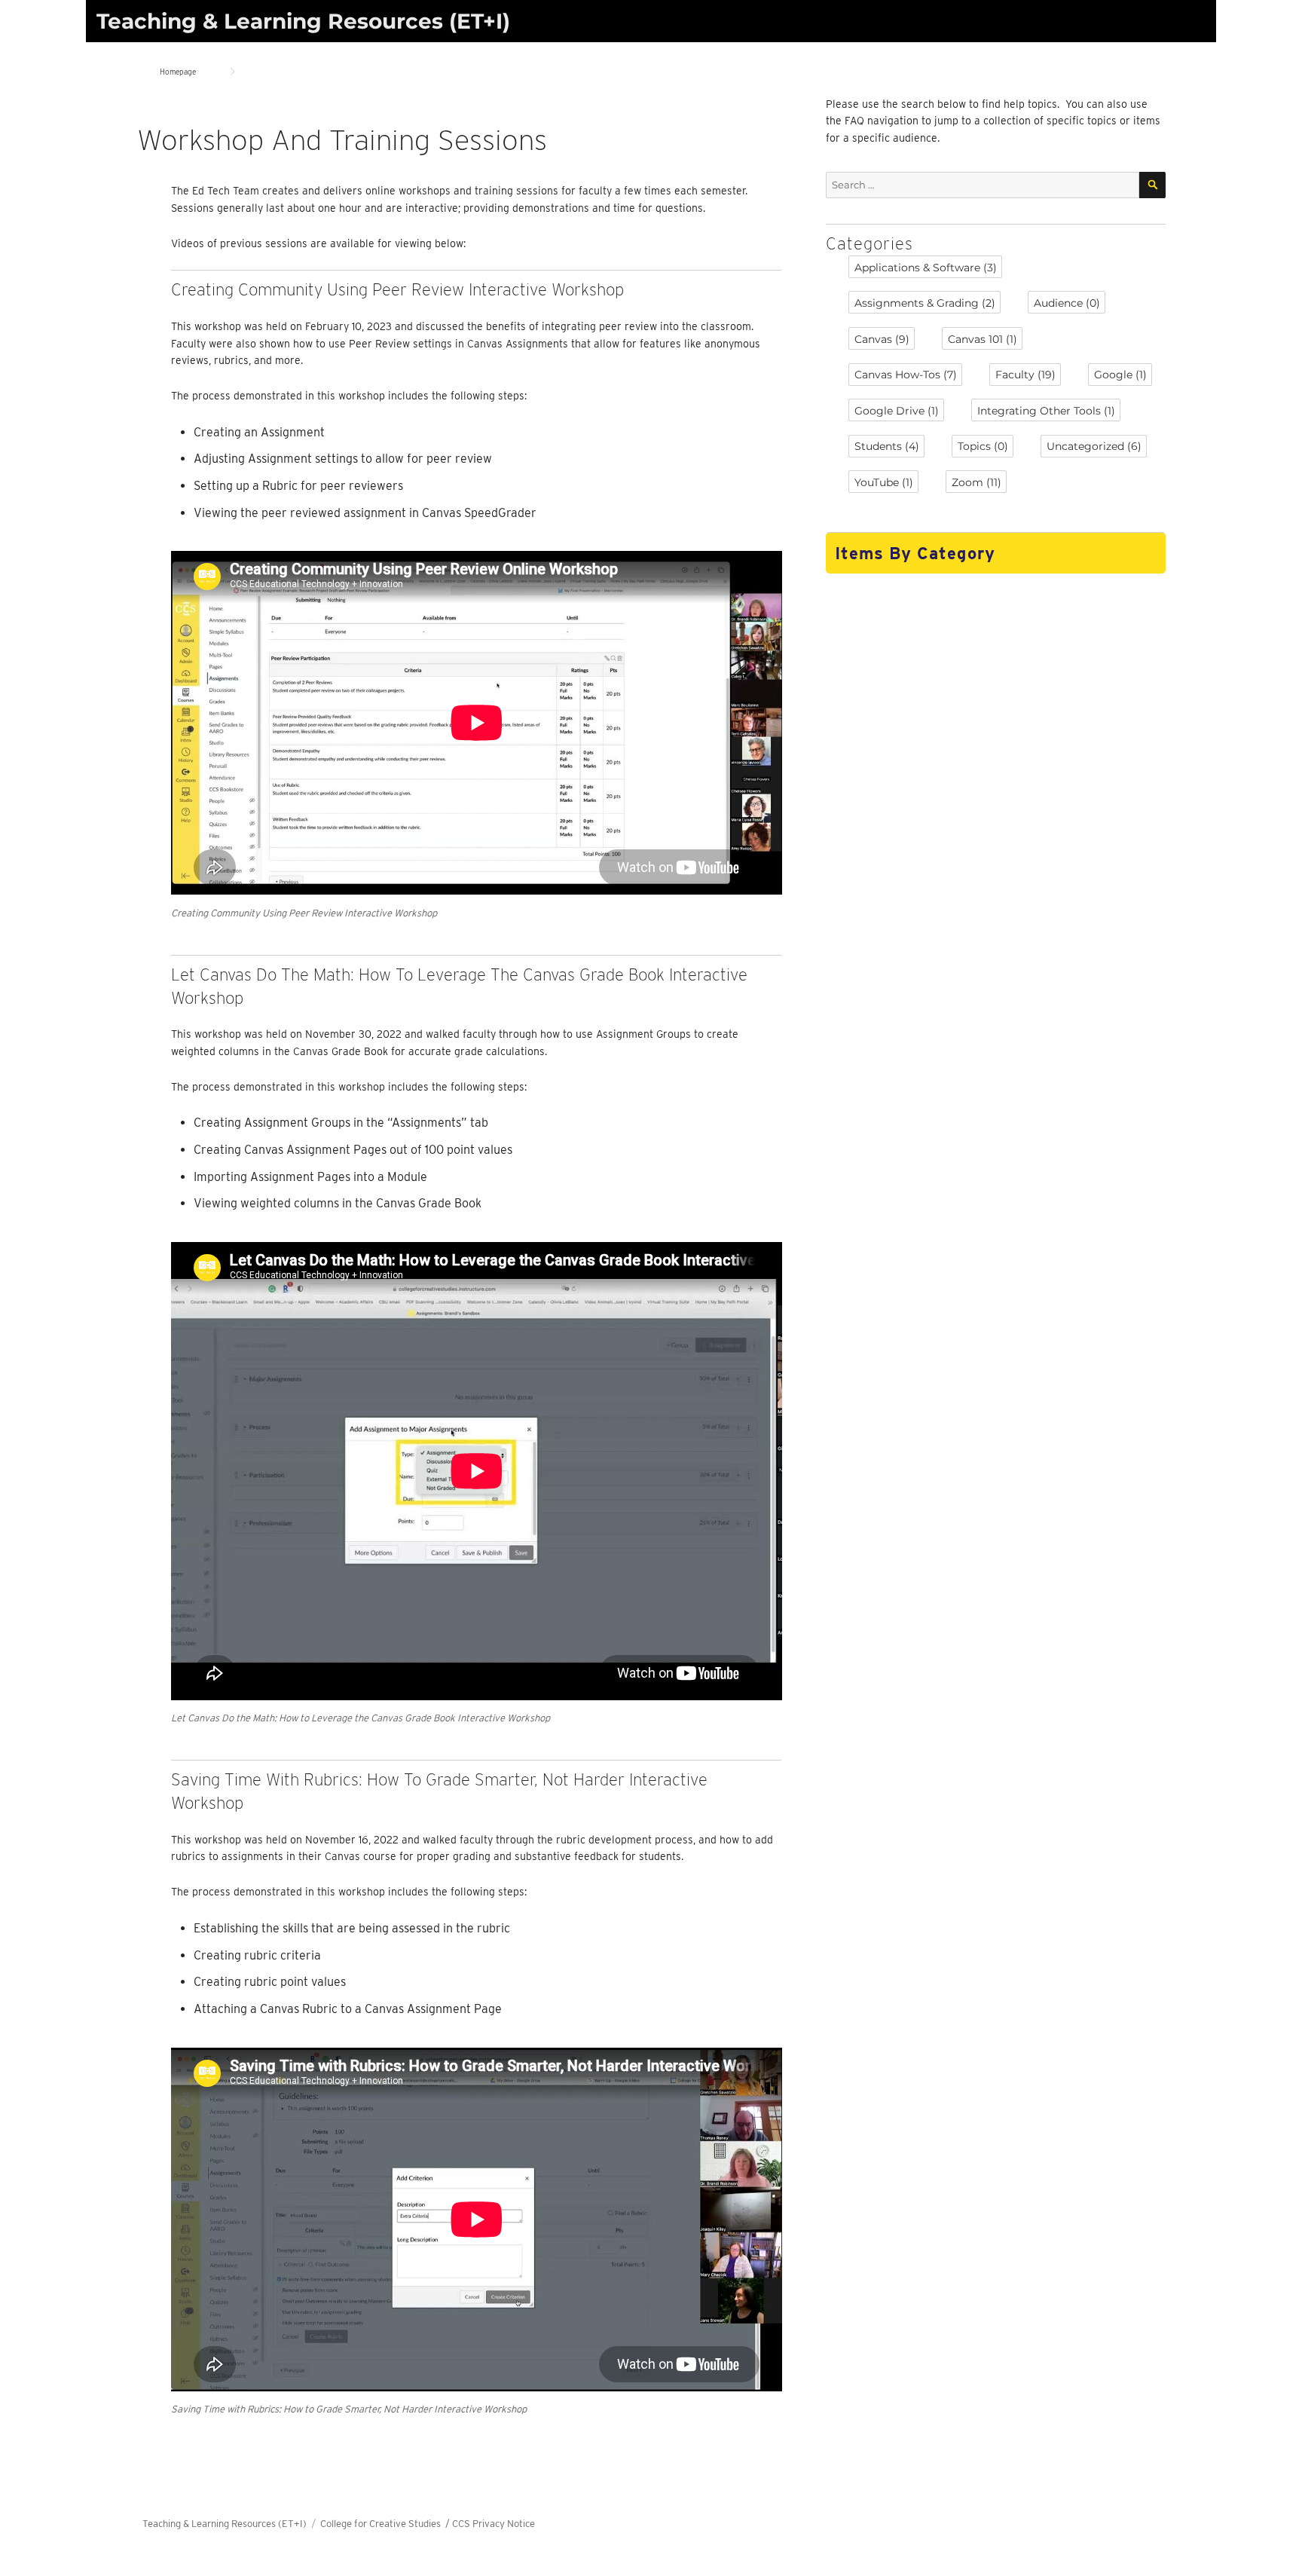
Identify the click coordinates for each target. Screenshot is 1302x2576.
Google (1120, 375)
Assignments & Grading (925, 303)
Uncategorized (1094, 446)
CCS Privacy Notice (494, 2524)
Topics (983, 446)
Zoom (976, 482)
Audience (1067, 303)
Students (887, 446)
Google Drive (897, 411)
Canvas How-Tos (906, 375)
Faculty (1025, 375)
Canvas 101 (983, 339)
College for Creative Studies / (386, 2524)
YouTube (884, 482)
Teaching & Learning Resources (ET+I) (303, 21)
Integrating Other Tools (1046, 411)
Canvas (882, 339)
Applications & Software (926, 268)
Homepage (178, 72)
